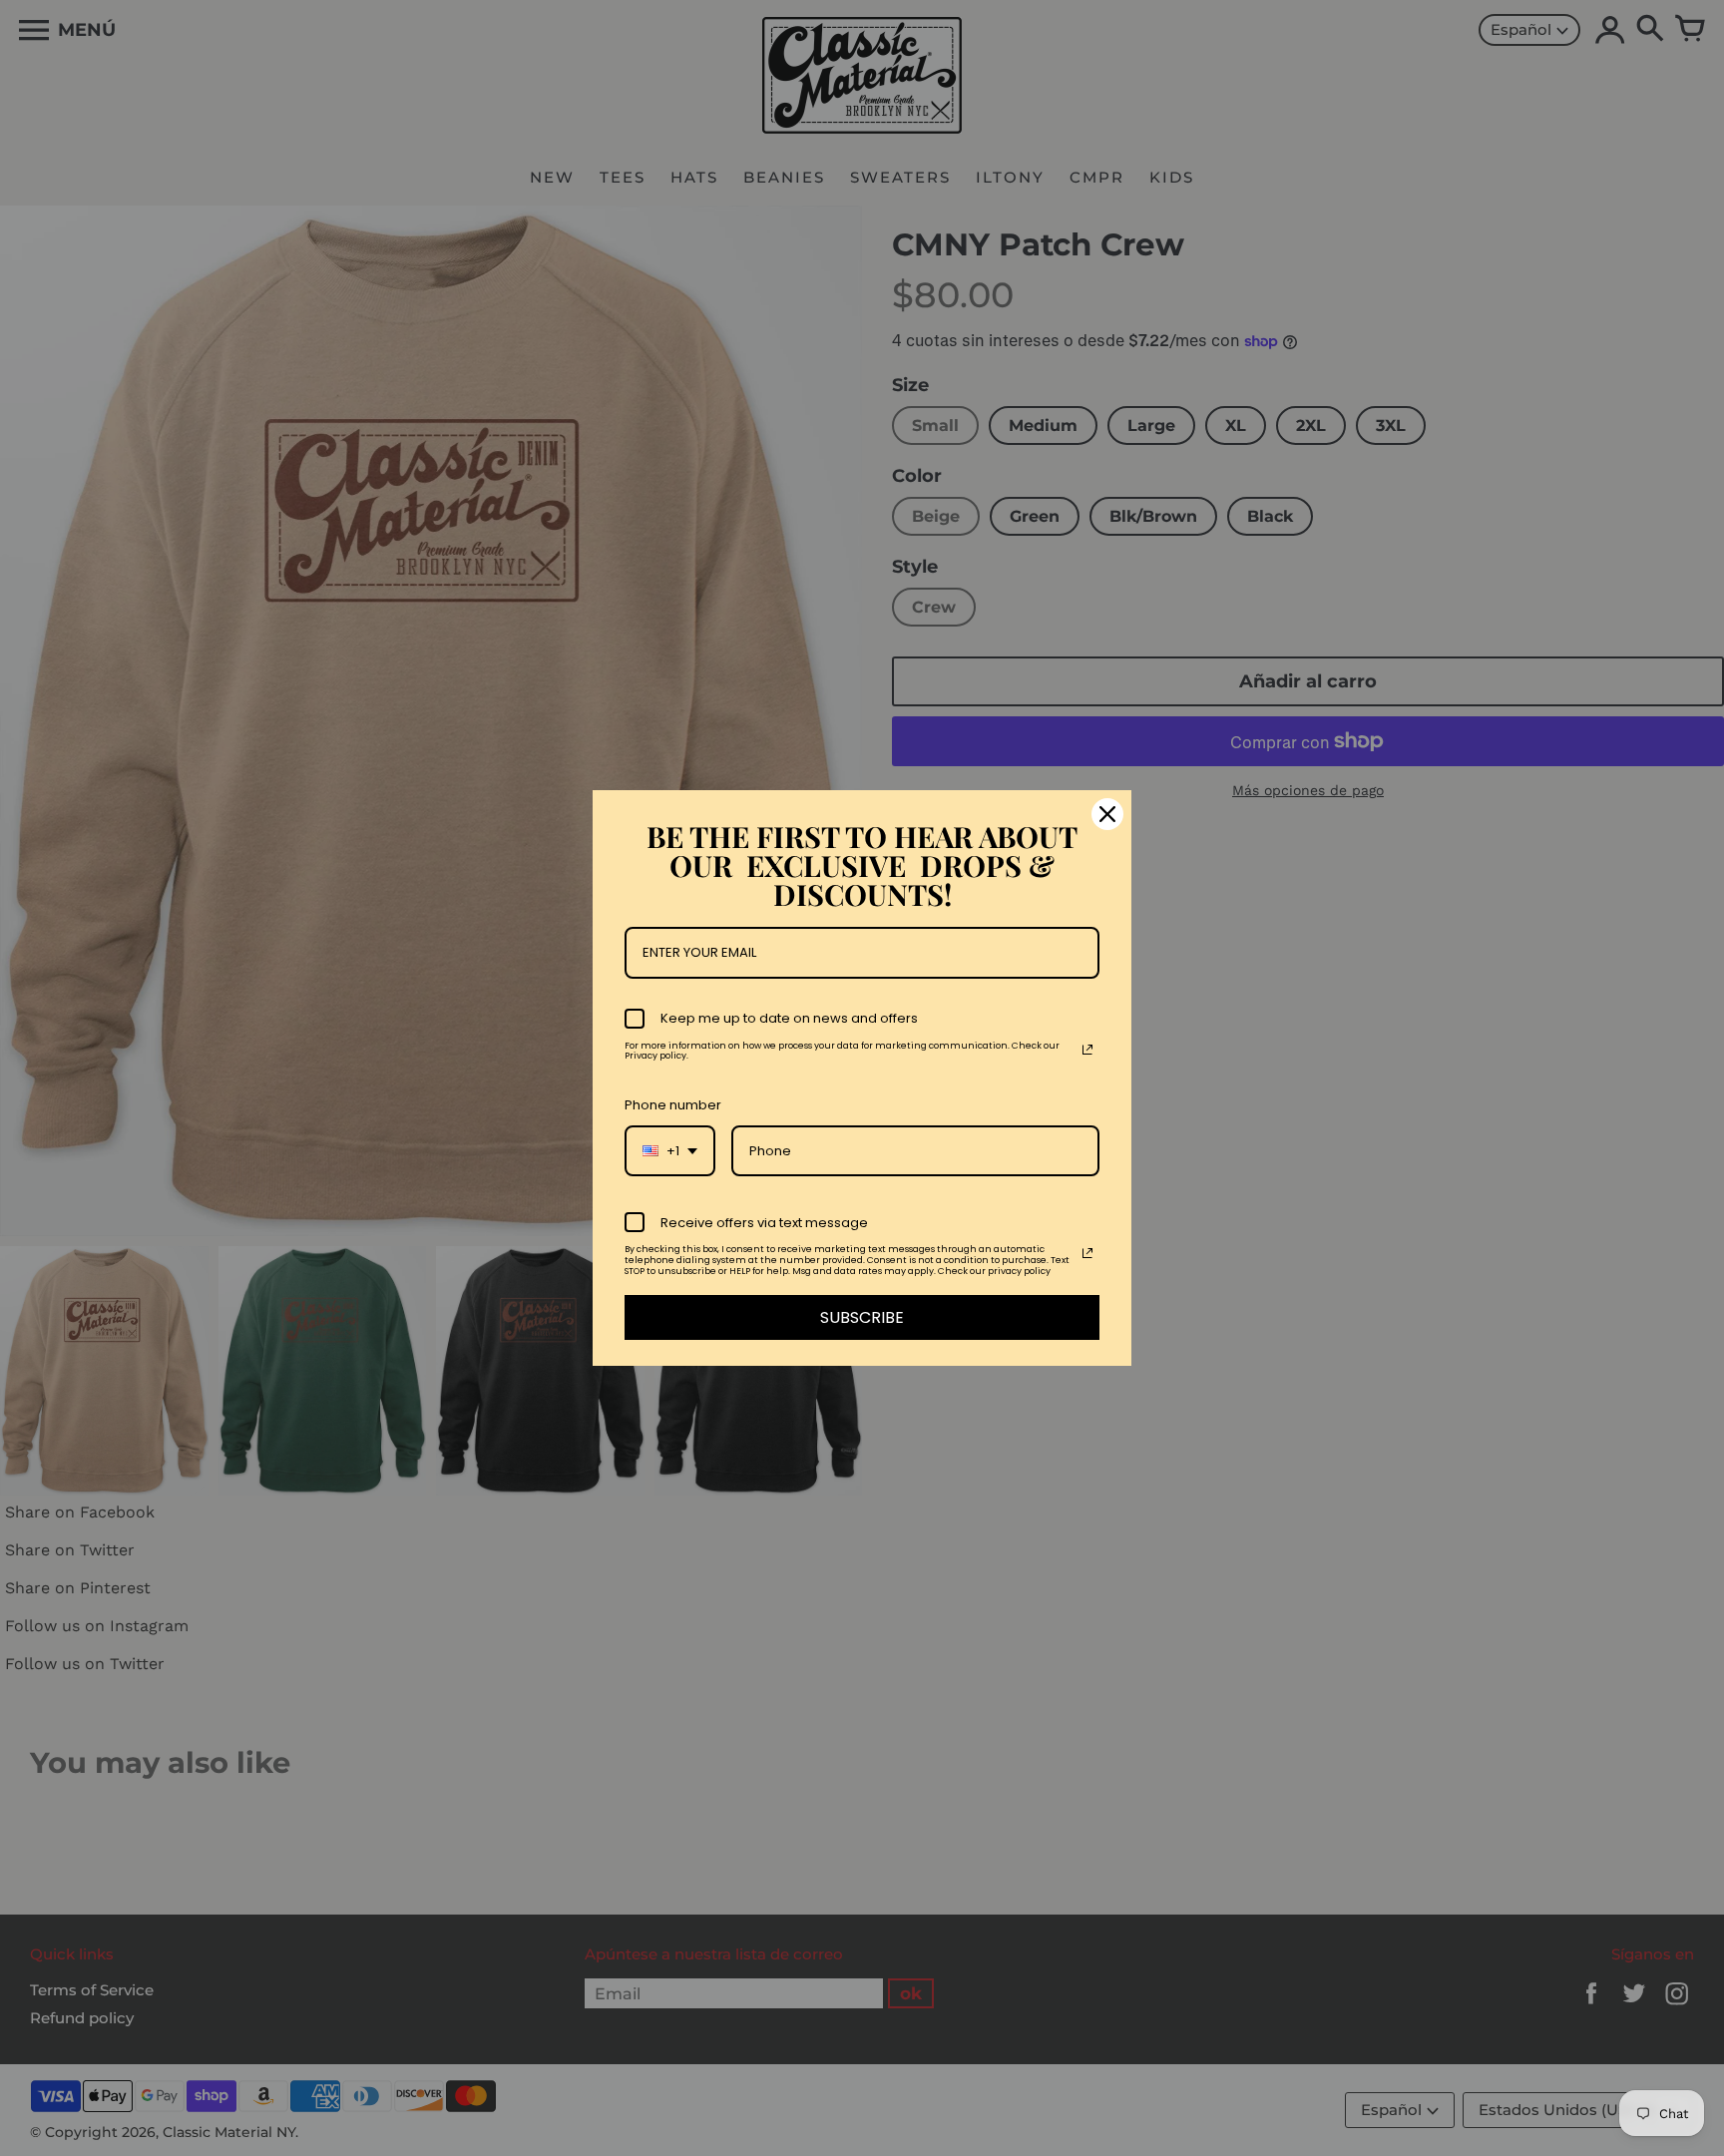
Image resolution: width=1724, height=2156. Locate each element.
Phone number (673, 1105)
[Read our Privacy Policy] (1087, 1050)
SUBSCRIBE (862, 1317)
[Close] (1107, 814)
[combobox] (670, 1151)
